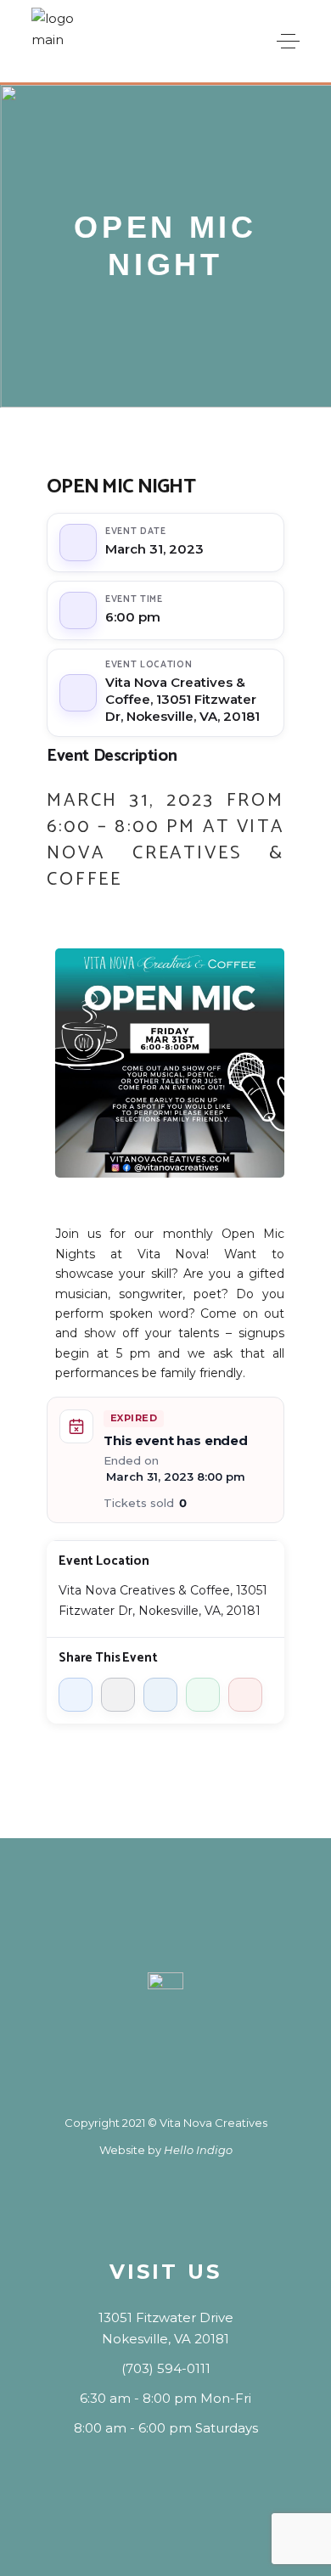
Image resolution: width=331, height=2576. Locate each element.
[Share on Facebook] (76, 1695)
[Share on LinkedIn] (160, 1695)
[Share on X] (118, 1695)
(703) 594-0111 (166, 2368)
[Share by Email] (245, 1695)
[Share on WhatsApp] (203, 1695)
